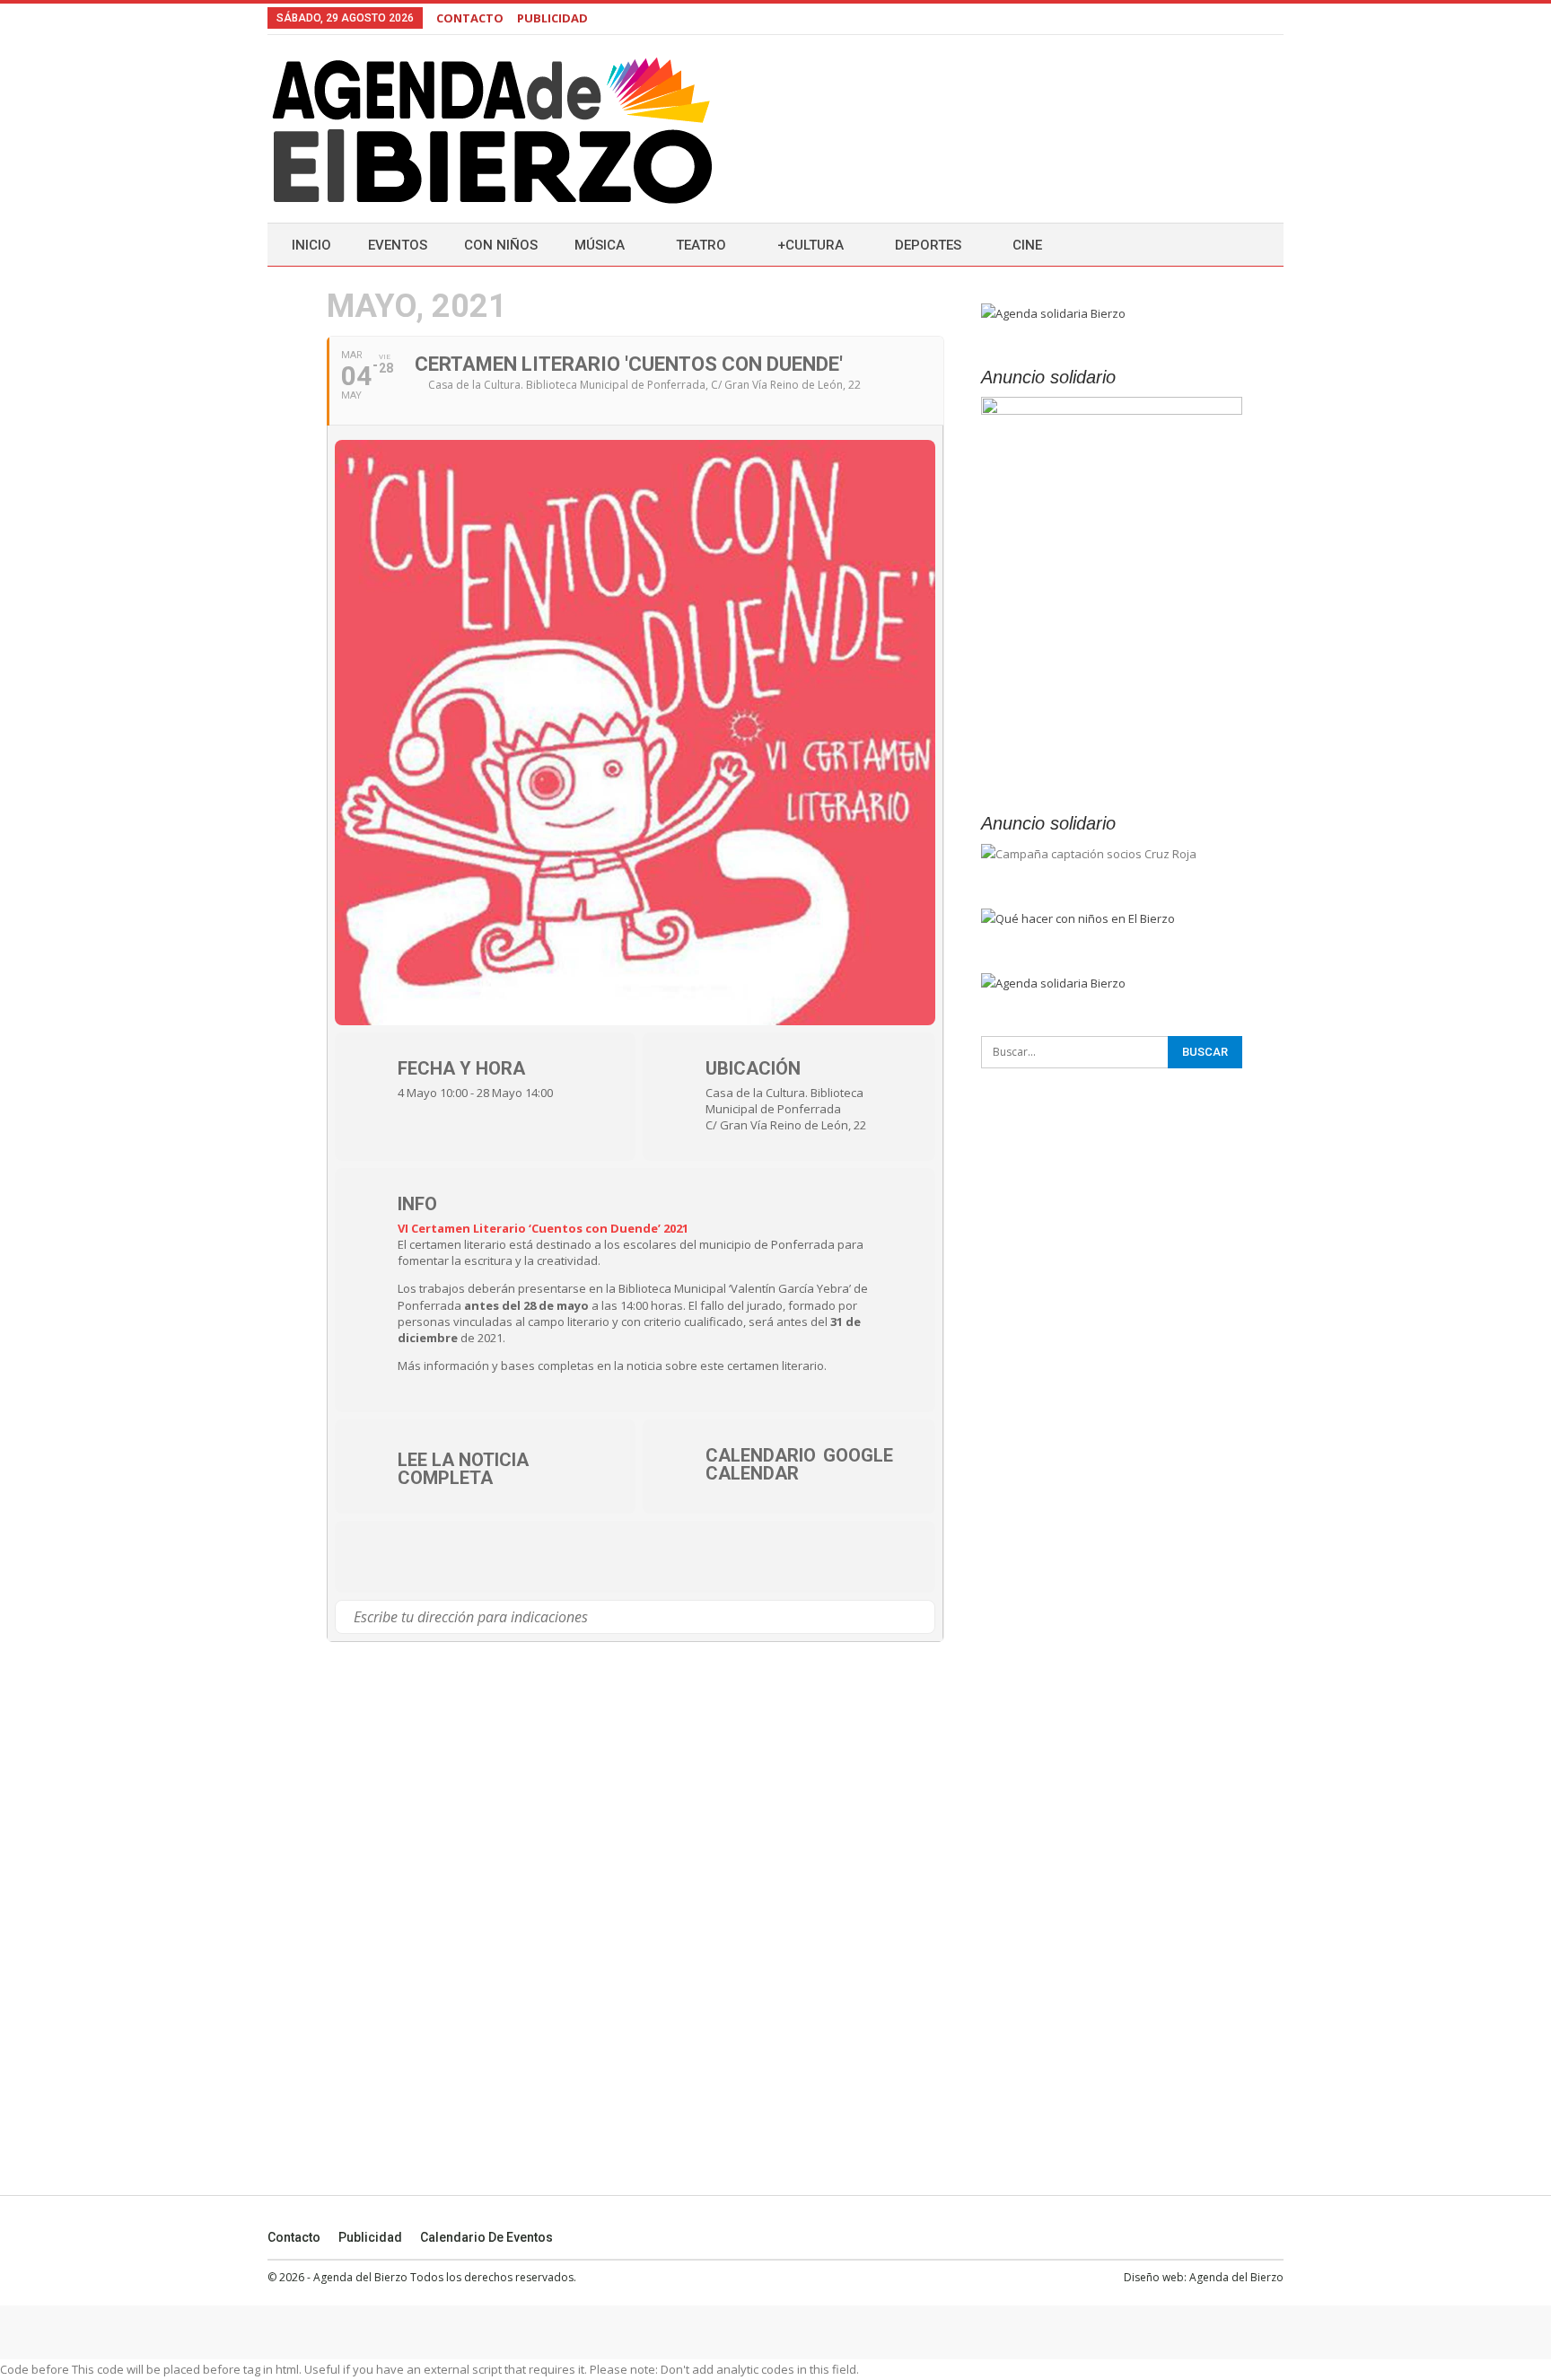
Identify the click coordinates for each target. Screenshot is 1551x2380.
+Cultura (811, 245)
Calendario (761, 1455)
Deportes (928, 245)
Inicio (311, 245)
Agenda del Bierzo (1236, 2277)
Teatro (701, 245)
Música (600, 245)
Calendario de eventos (486, 2237)
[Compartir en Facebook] (375, 1557)
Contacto (294, 2237)
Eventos (398, 245)
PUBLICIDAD (552, 18)
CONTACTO (470, 18)
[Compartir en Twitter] (429, 1557)
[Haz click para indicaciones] (920, 1617)
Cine (1027, 245)
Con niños (501, 245)
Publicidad (370, 2237)
